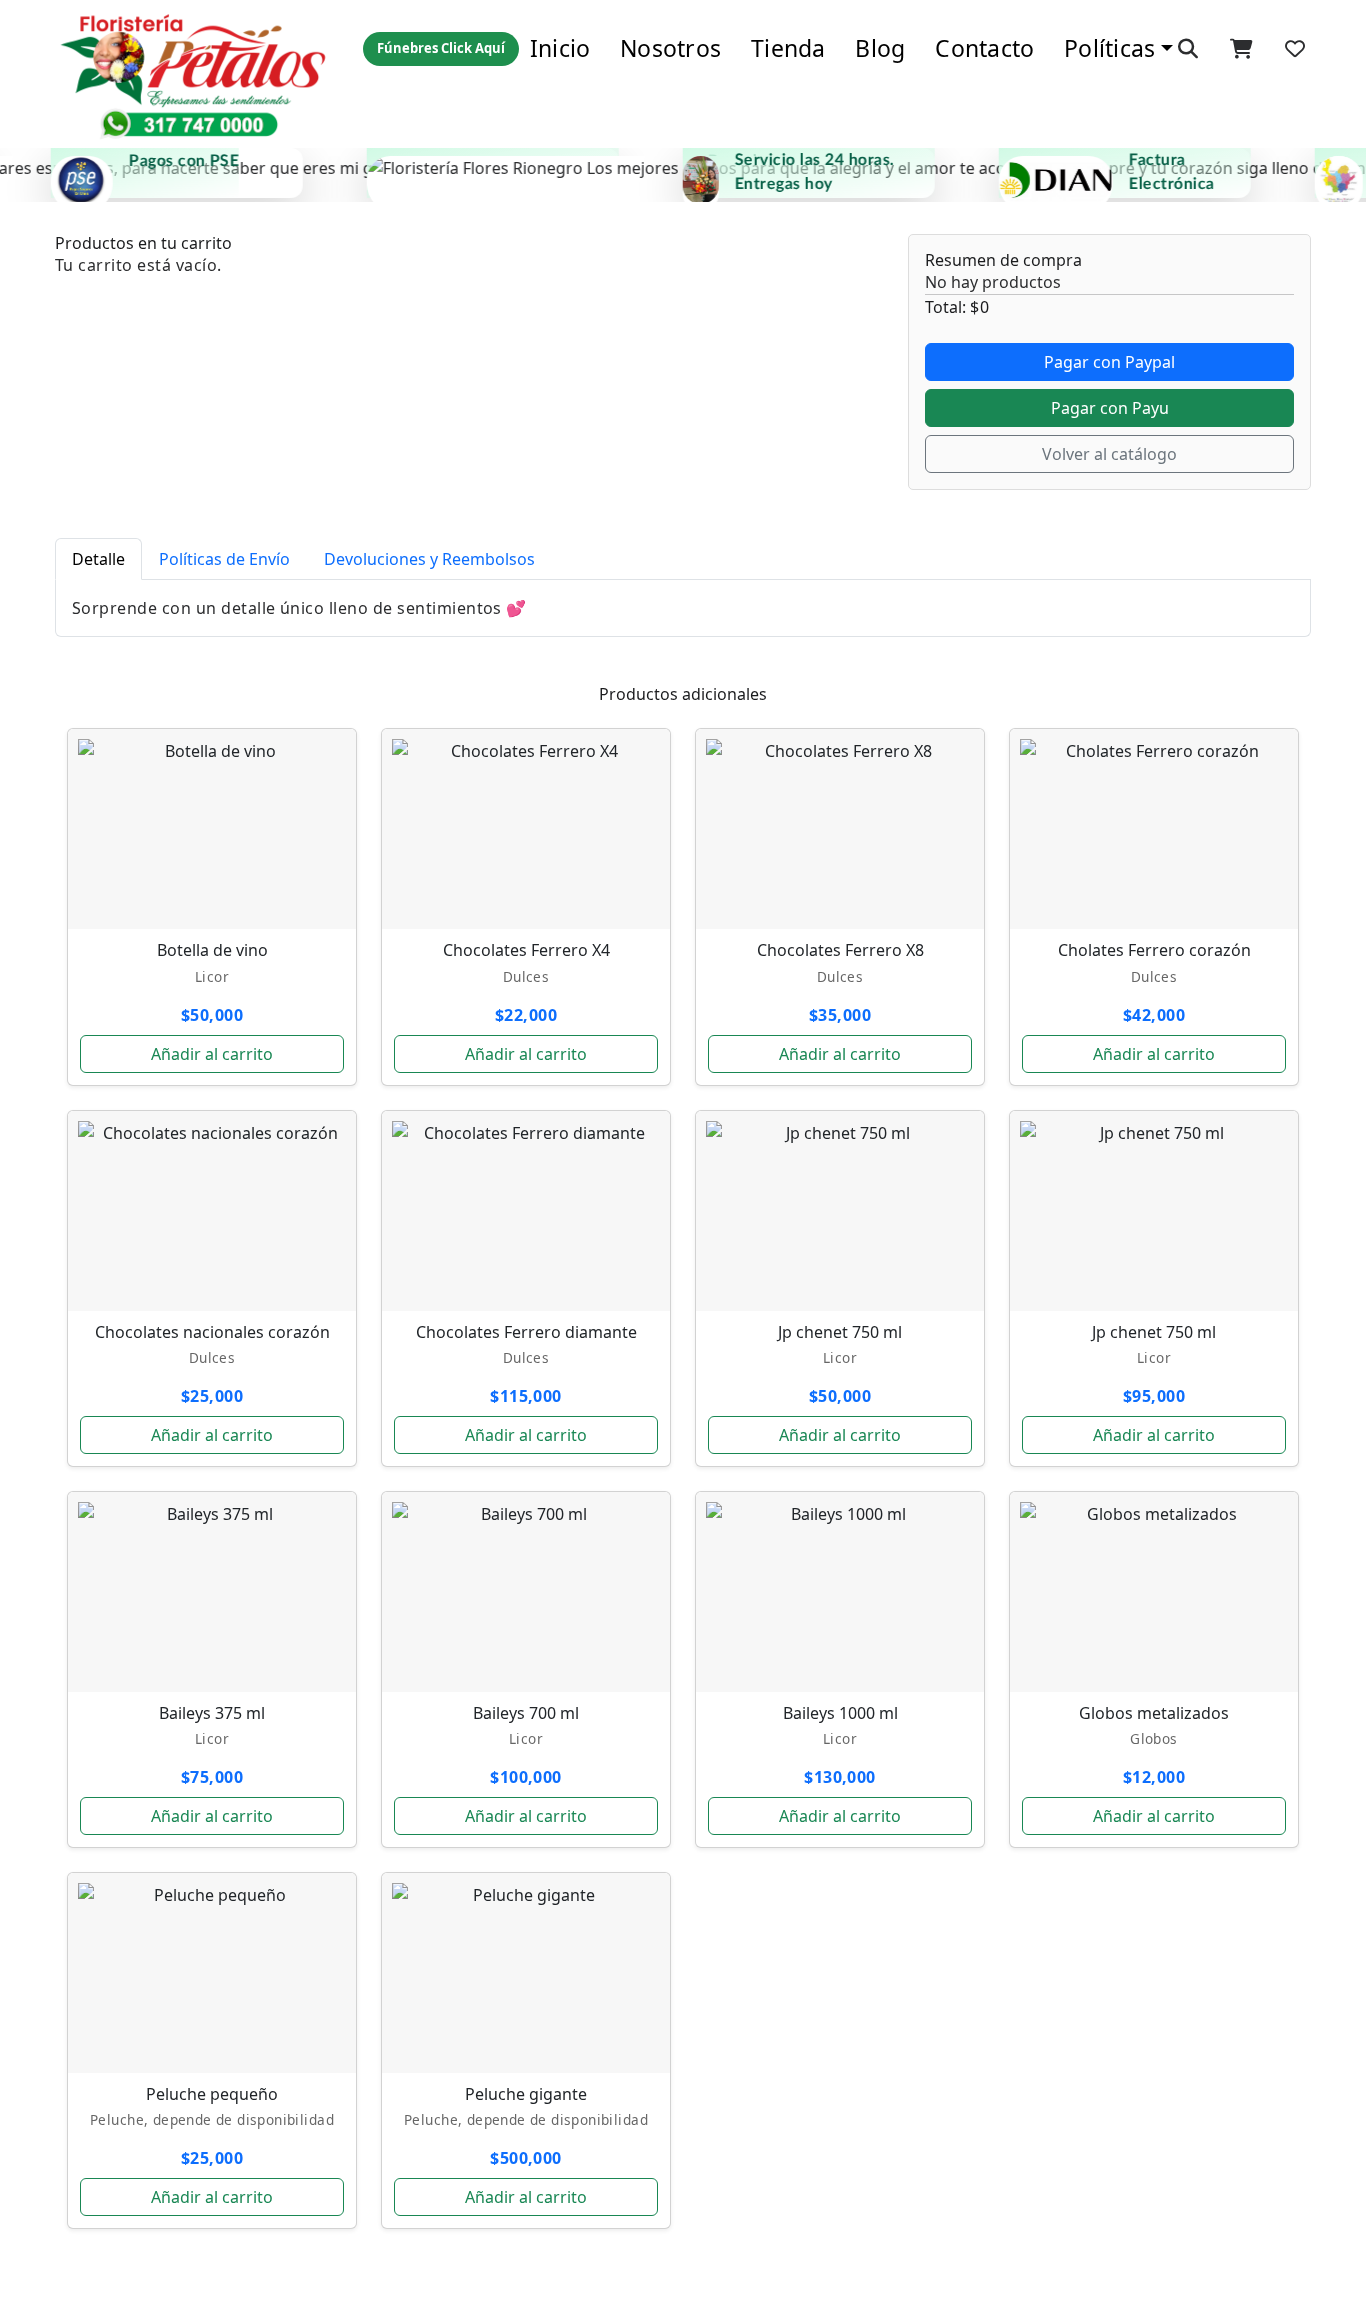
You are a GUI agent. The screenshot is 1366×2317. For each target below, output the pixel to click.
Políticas (1109, 48)
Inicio (560, 48)
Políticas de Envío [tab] (224, 559)
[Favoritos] (1295, 49)
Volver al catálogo (1109, 454)
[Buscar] (1188, 49)
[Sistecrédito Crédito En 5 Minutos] (465, 173)
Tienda (788, 48)
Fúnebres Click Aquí (441, 48)
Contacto (984, 48)
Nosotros (670, 48)
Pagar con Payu (1110, 408)
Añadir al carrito (212, 1054)
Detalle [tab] (98, 559)
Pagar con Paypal (1109, 362)
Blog (880, 48)
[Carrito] (1241, 49)
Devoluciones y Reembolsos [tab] (429, 559)
